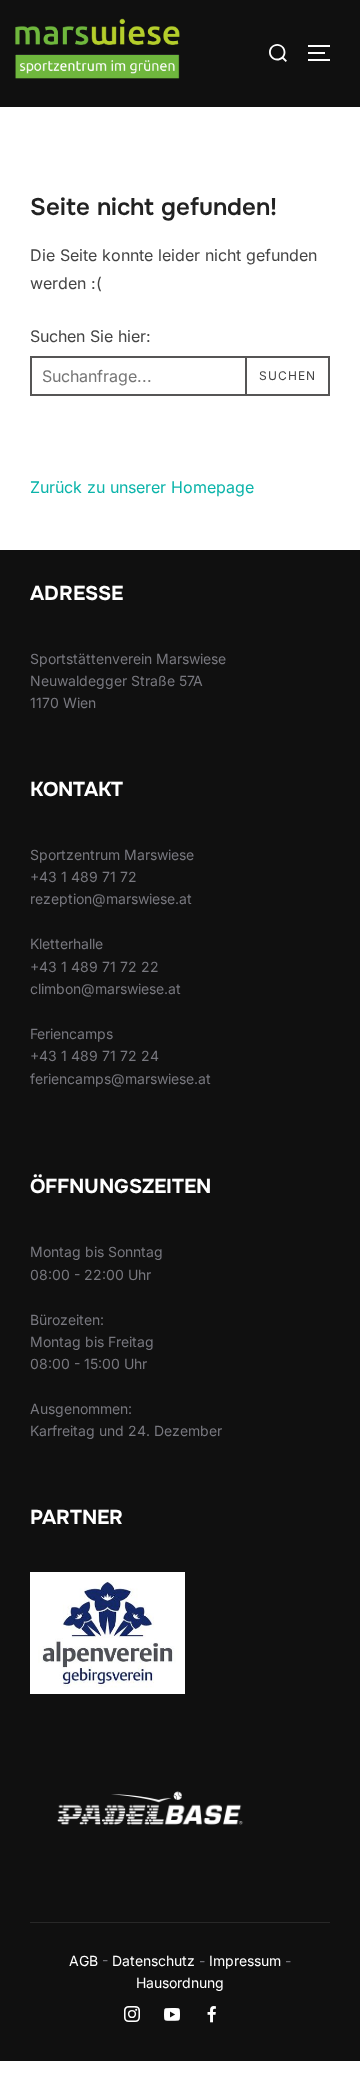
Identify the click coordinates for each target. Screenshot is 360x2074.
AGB (83, 1960)
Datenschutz (153, 1960)
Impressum (245, 1960)
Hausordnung (180, 1982)
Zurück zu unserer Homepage (142, 487)
